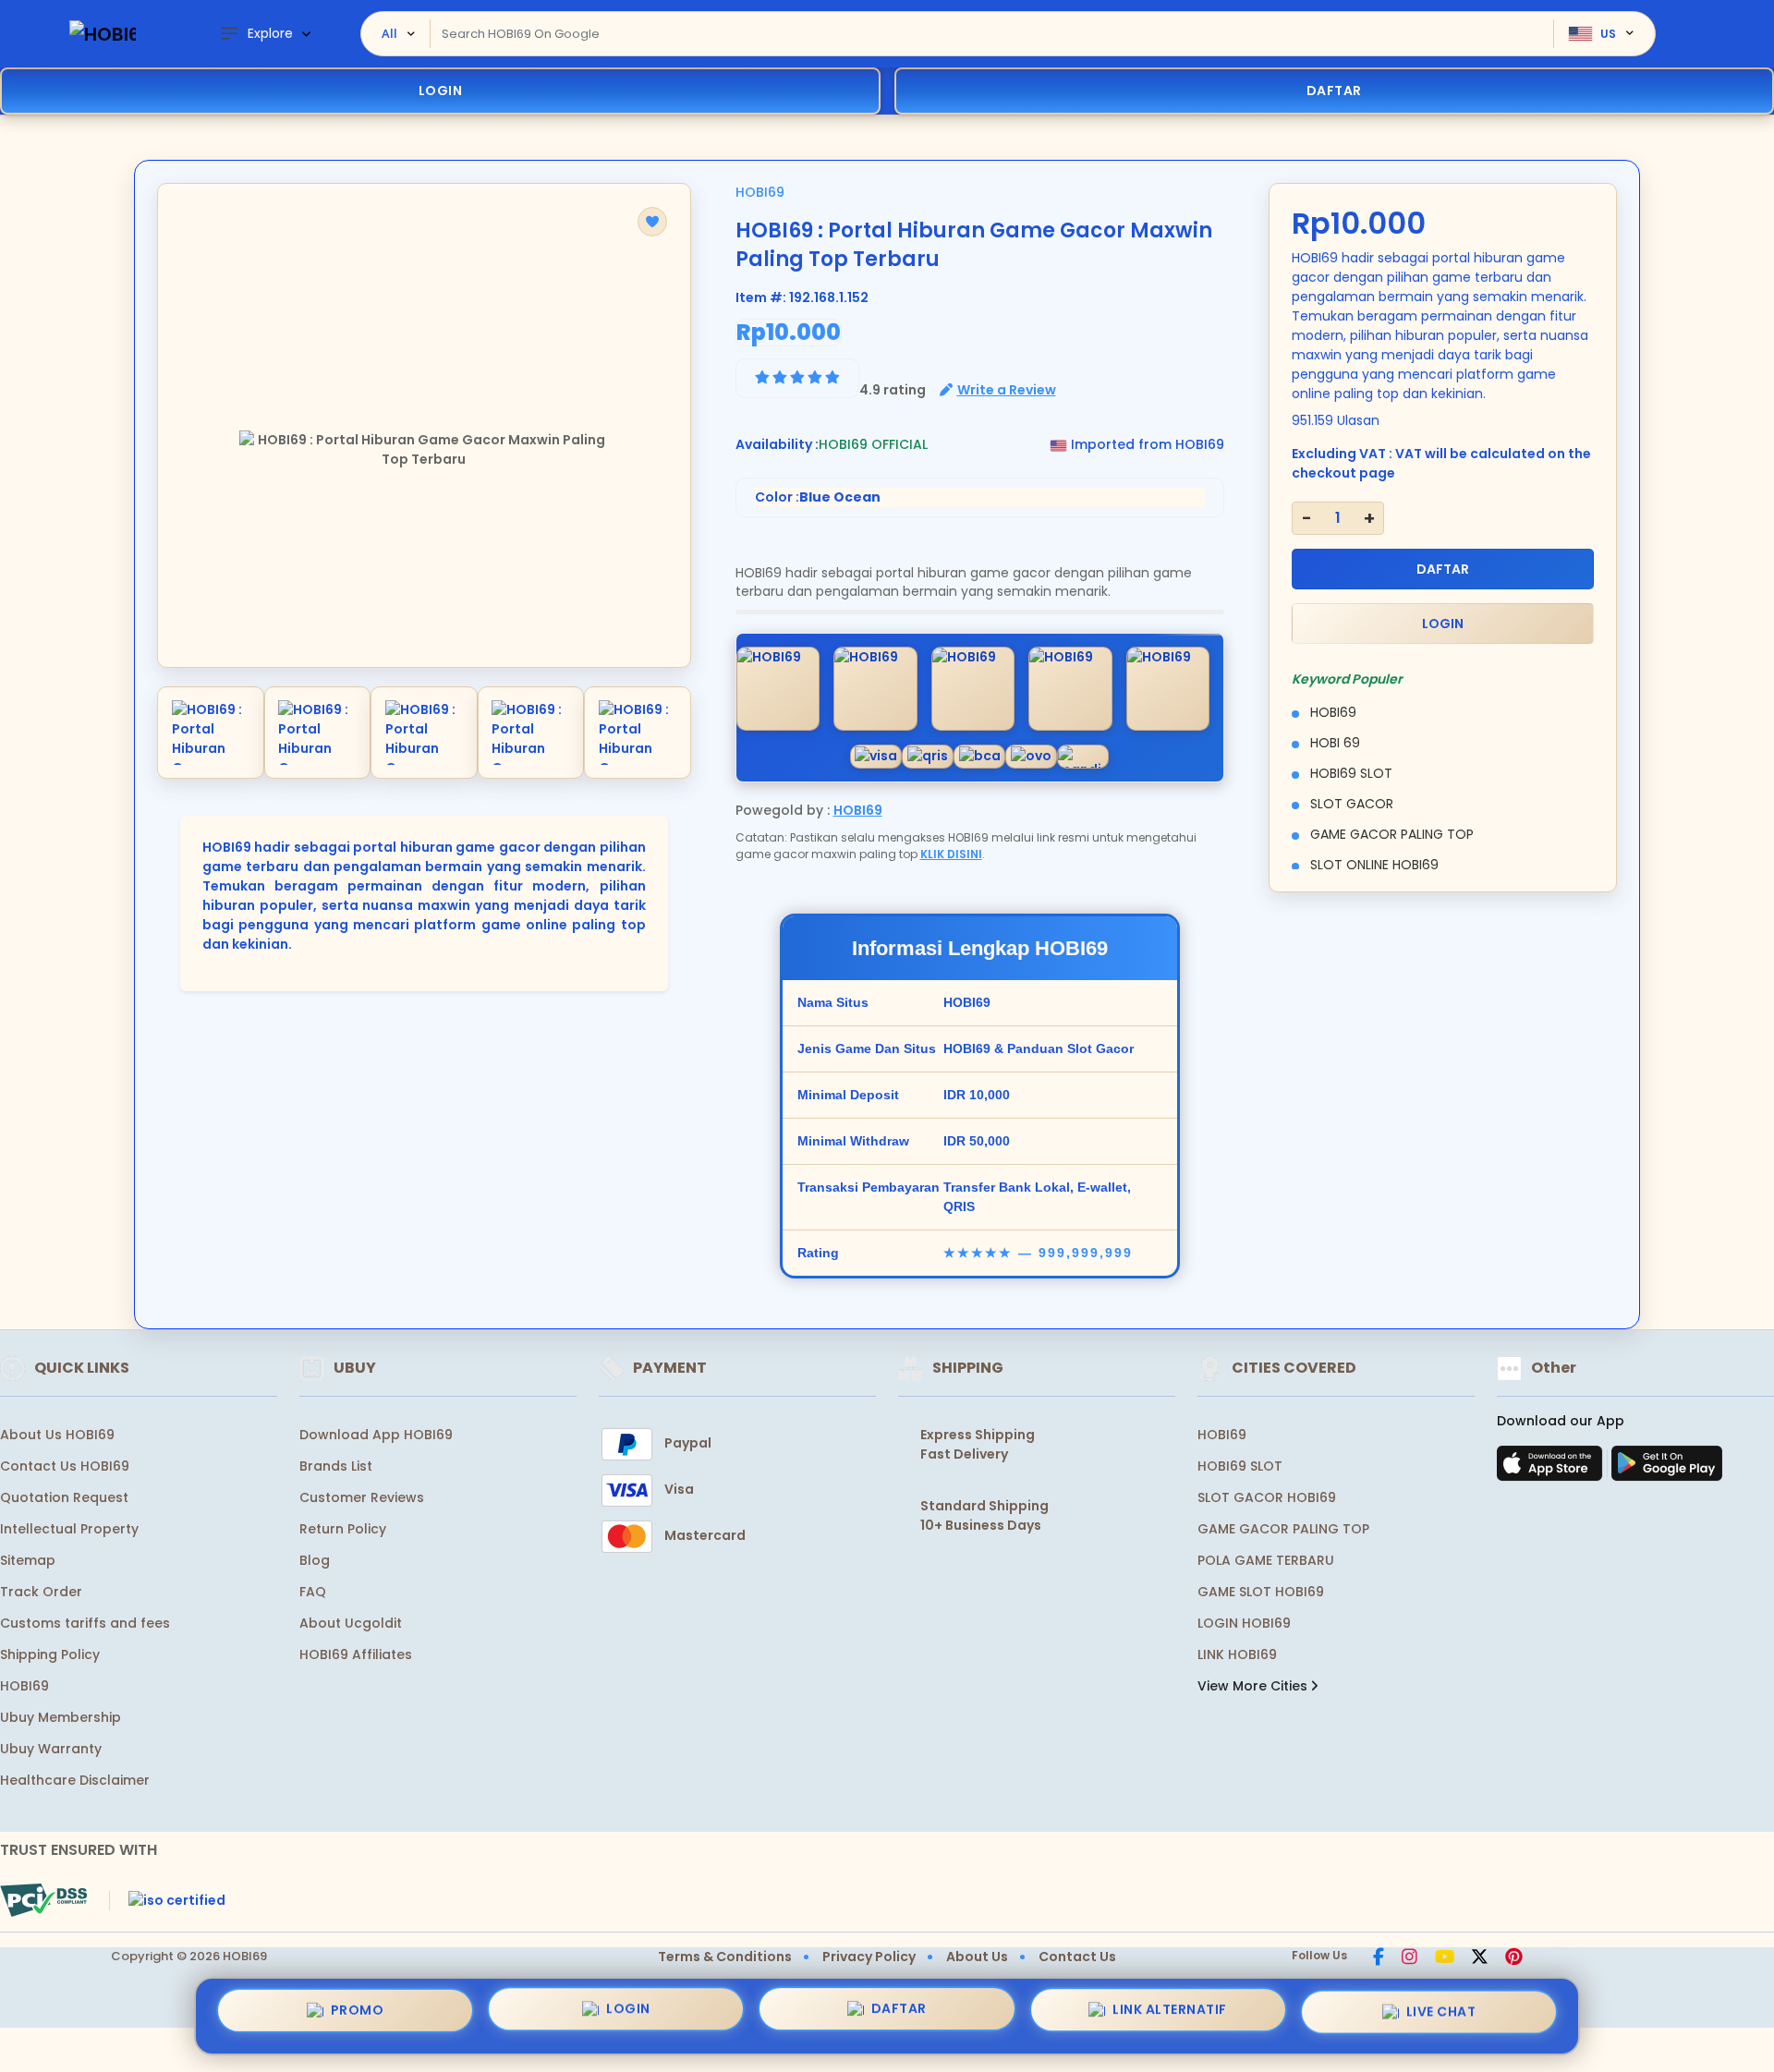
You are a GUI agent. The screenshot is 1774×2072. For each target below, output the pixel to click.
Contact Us (1077, 1957)
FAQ (313, 1592)
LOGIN (441, 91)
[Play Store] (1667, 1469)
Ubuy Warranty (51, 1749)
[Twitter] (1480, 1958)
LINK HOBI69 (1237, 1654)
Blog (315, 1560)
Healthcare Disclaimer (75, 1780)
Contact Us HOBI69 (65, 1466)
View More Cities (1254, 1686)
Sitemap (28, 1560)
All (389, 33)
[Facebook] (1379, 1958)
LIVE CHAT (1441, 2009)
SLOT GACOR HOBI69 (1267, 1497)
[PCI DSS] (43, 1900)
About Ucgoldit (351, 1623)
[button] (652, 222)
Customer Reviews (362, 1497)
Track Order (41, 1592)
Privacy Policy (869, 1957)
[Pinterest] (1514, 1958)
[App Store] (1552, 1469)
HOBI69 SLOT (1240, 1466)
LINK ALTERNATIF (1170, 2011)
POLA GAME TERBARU (1266, 1560)
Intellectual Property (69, 1529)
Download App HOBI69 (376, 1435)
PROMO (358, 2016)
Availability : (777, 444)
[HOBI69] (103, 34)
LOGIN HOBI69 (1244, 1623)
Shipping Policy (50, 1654)
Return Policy (343, 1529)
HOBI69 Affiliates (356, 1654)
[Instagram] (1409, 1958)
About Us (977, 1957)
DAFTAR (1443, 569)
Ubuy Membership (61, 1717)
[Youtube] (1445, 1958)
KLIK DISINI (951, 854)
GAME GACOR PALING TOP (1283, 1529)
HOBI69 (760, 192)
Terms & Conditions (725, 1957)
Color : (818, 497)
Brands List (336, 1466)
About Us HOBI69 (57, 1435)
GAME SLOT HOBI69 (1261, 1592)
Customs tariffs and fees (85, 1623)
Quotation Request (64, 1497)
